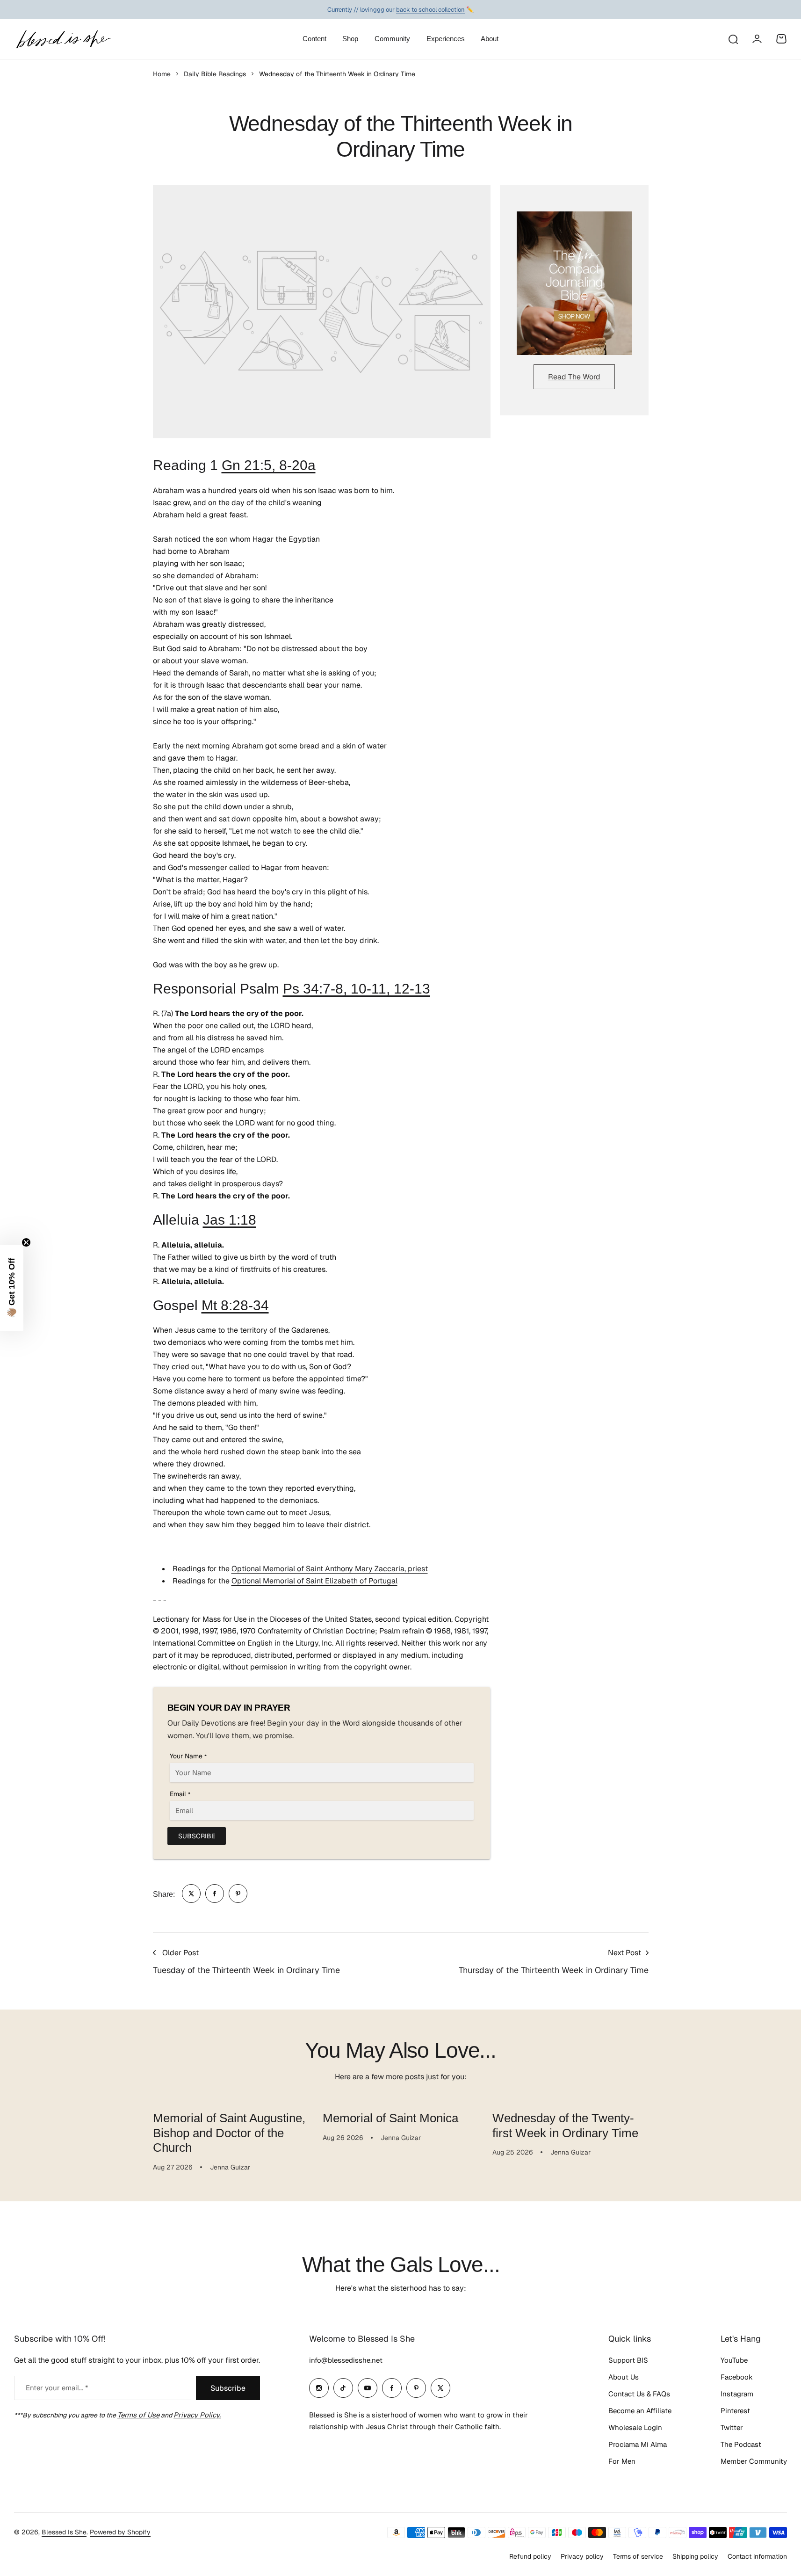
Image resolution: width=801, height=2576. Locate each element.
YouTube (734, 2360)
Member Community (754, 2461)
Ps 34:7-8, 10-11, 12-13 (357, 989)
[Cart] (781, 39)
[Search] (733, 39)
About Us (624, 2377)
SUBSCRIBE (197, 1836)
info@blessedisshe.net (346, 2360)
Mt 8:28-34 (235, 1305)
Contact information (757, 2556)
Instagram (737, 2394)
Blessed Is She (64, 2532)
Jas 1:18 (230, 1220)
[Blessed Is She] (63, 39)
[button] (12, 1288)
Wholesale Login (635, 2427)
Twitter (732, 2427)
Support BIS (628, 2360)
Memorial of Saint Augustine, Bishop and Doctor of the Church (229, 2133)
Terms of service (638, 2556)
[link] (191, 1894)
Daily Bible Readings (215, 74)
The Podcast (741, 2444)
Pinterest (735, 2411)
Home (162, 74)
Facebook (737, 2377)
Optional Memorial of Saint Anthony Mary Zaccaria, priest (330, 1569)
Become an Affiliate (640, 2411)
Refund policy (530, 2556)
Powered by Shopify (120, 2532)
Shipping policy (695, 2556)
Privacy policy (582, 2556)
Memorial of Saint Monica (390, 2118)
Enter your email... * (57, 2388)
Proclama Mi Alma (638, 2444)
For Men (622, 2461)
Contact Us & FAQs (639, 2394)
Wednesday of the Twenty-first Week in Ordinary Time (565, 2125)
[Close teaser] (26, 1242)
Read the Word (574, 377)
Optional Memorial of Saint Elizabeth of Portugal (314, 1581)
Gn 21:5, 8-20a (269, 465)
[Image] (574, 283)
